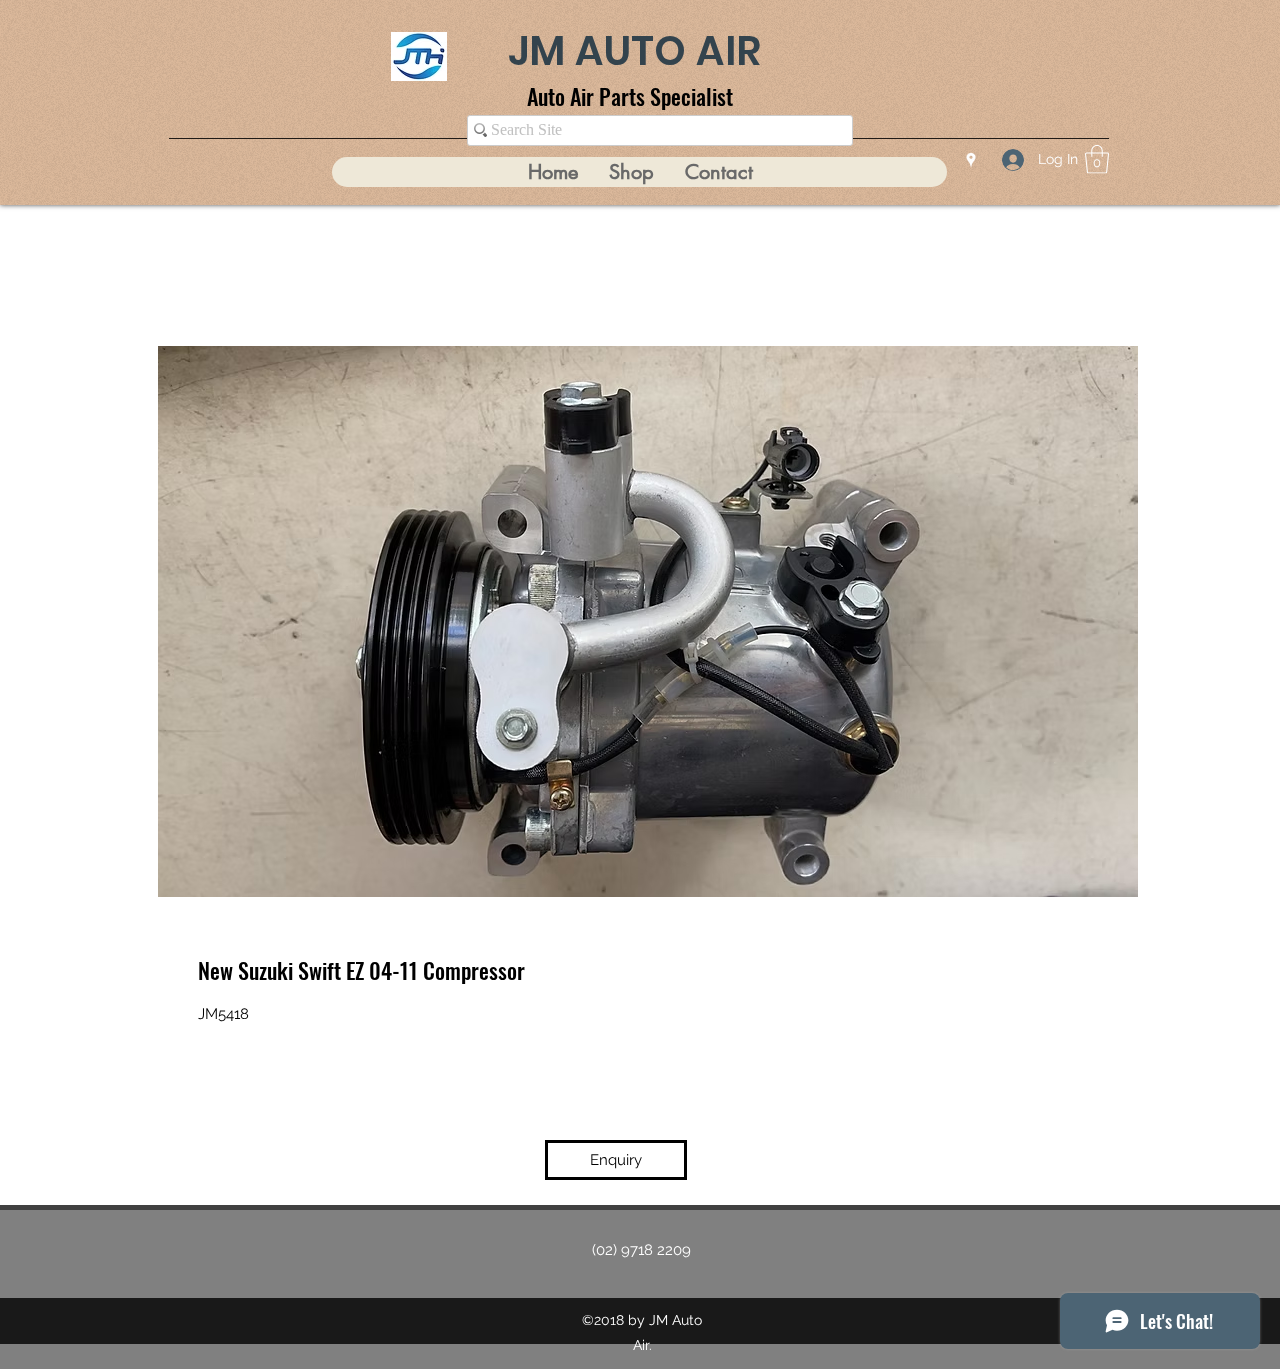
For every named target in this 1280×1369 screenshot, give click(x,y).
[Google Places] (971, 160)
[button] (1097, 159)
